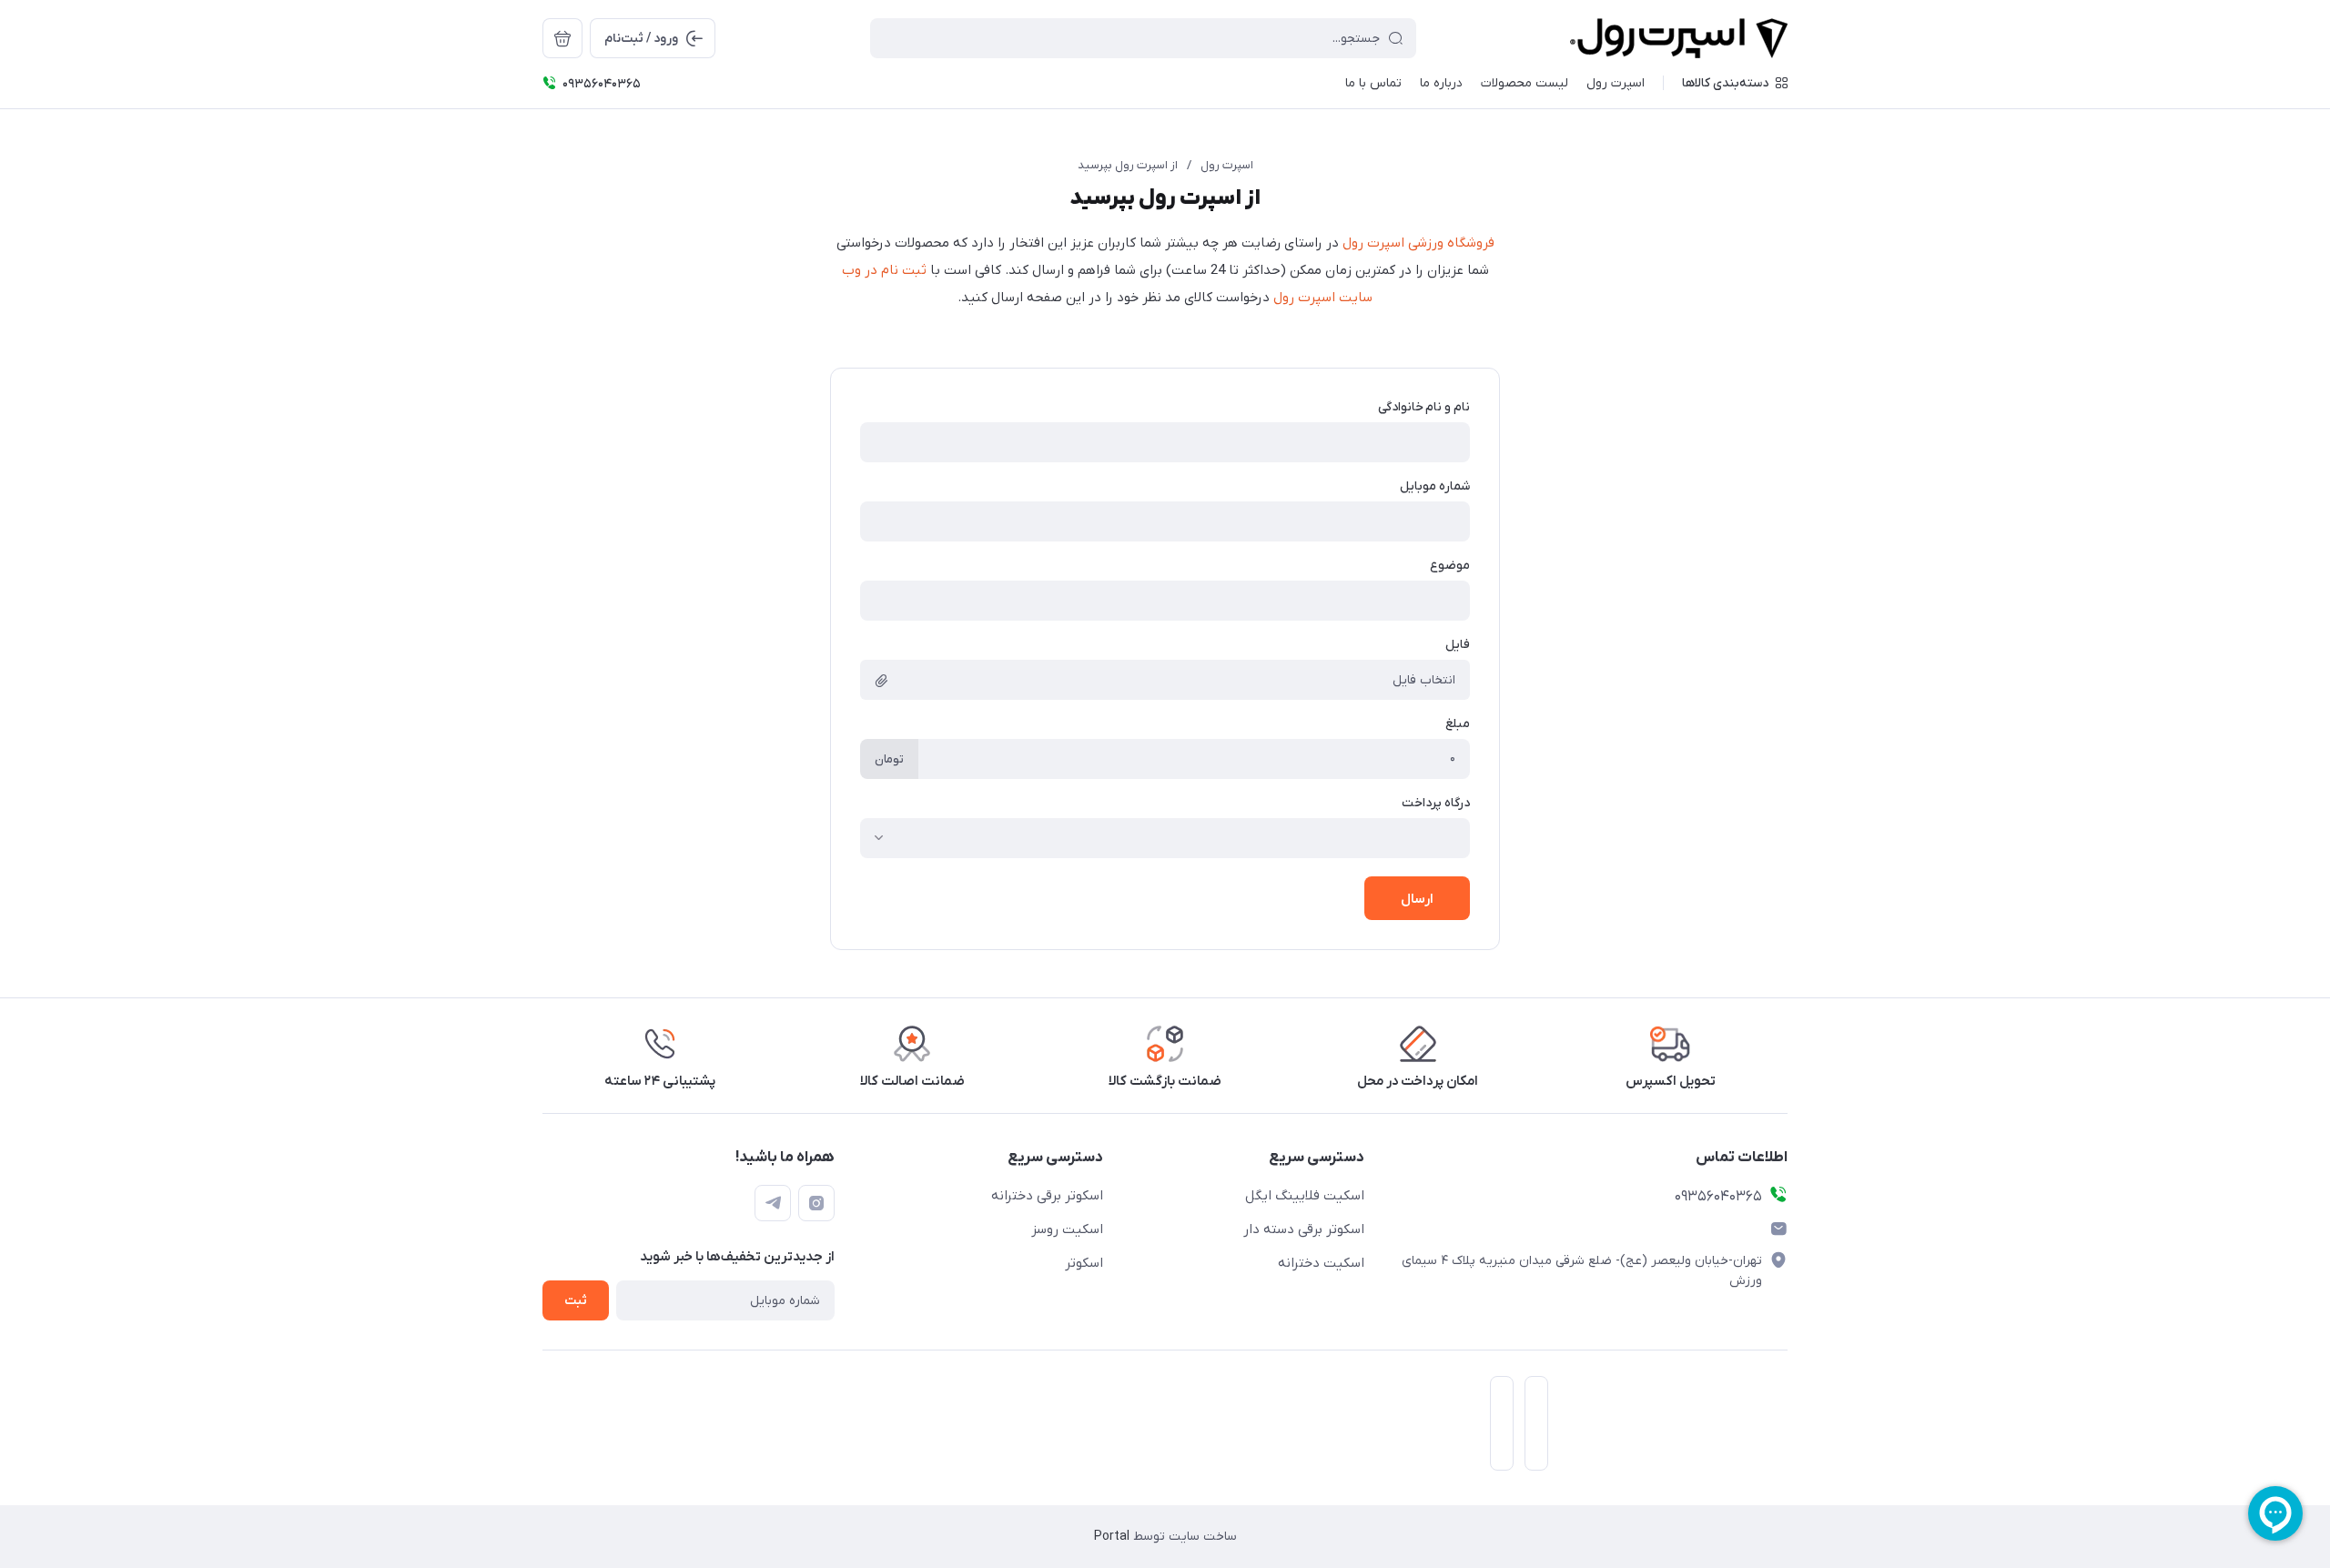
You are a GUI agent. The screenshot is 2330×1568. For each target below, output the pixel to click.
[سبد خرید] (562, 38)
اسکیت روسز (1067, 1229)
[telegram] (773, 1203)
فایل (1458, 645)
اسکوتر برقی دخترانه (1047, 1196)
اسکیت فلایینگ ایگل (1305, 1196)
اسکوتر (1084, 1263)
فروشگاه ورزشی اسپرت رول (1418, 243)
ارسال (1417, 899)
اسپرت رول (1227, 165)
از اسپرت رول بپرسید (1128, 165)
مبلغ (1458, 724)
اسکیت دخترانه (1321, 1263)
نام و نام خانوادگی (1424, 407)
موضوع (1450, 566)
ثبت (576, 1301)
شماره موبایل (1435, 486)
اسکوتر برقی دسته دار (1304, 1229)
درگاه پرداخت (1436, 803)
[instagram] (816, 1203)
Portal (1112, 1537)
